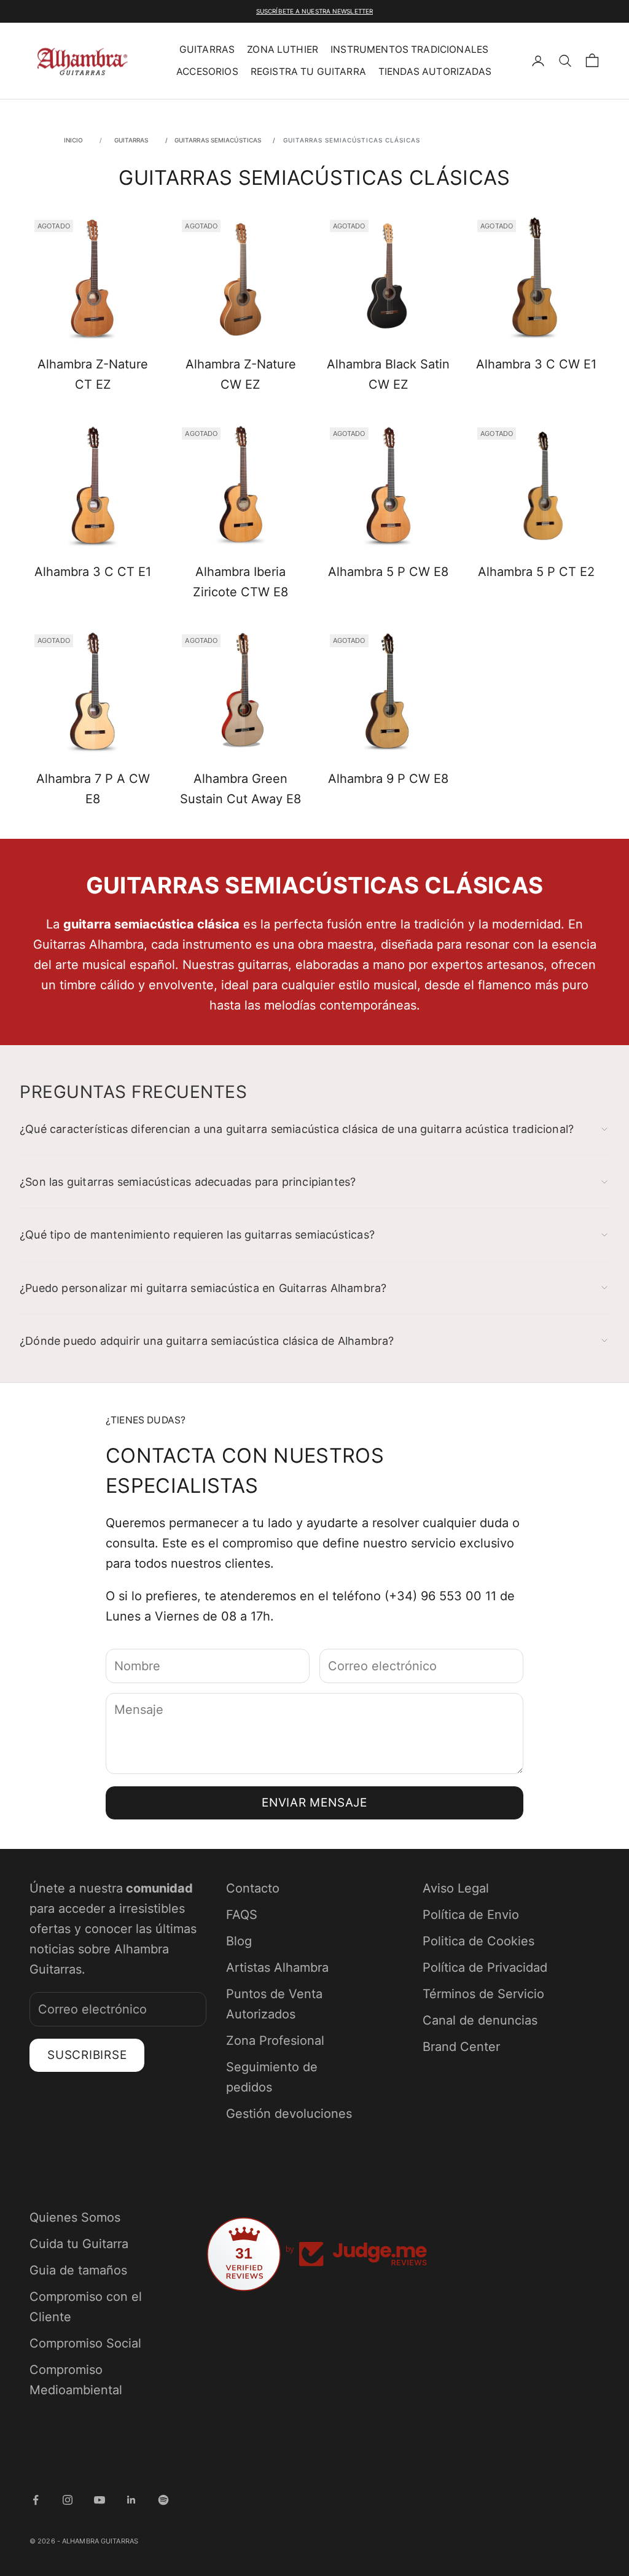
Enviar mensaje (314, 1803)
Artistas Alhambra (277, 1967)
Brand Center (461, 2047)
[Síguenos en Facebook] (36, 2500)
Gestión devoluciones (289, 2114)
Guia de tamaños (78, 2270)
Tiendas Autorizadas (435, 72)
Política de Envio (471, 1915)
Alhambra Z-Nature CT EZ (93, 374)
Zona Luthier (283, 49)
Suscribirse (87, 2055)
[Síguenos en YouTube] (100, 2500)
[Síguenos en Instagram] (68, 2500)
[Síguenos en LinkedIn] (131, 2500)
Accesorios (207, 72)
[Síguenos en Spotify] (163, 2500)
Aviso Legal (456, 1888)
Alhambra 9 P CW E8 (388, 779)
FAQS (242, 1915)
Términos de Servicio (483, 1994)
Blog (239, 1941)
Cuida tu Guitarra (79, 2244)
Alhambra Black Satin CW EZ (388, 374)
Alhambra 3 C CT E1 (93, 572)
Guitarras (207, 49)
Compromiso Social (85, 2343)
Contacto (253, 1888)
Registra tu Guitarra (308, 72)
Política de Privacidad (485, 1967)
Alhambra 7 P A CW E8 (93, 789)
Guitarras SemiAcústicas (219, 140)
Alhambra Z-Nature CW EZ (241, 374)
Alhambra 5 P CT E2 (536, 572)
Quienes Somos (75, 2217)
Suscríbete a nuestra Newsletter (314, 11)
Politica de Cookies (479, 1941)
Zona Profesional (275, 2041)
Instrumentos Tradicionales (409, 49)
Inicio (74, 140)
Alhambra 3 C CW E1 (536, 364)
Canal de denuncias (480, 2020)
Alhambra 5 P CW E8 (388, 572)
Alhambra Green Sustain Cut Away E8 (240, 789)
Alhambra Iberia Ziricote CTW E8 (240, 582)
